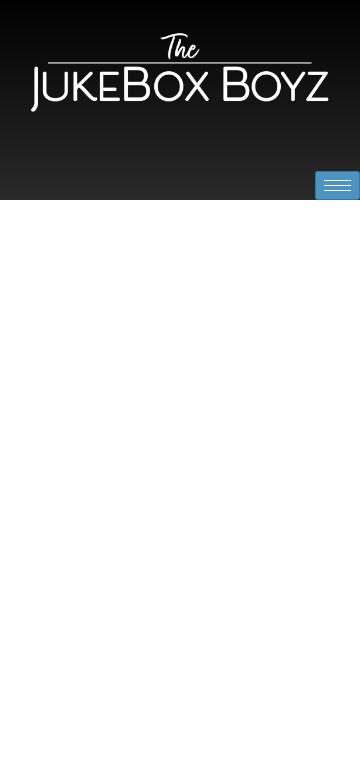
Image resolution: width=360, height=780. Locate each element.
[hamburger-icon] (337, 185)
